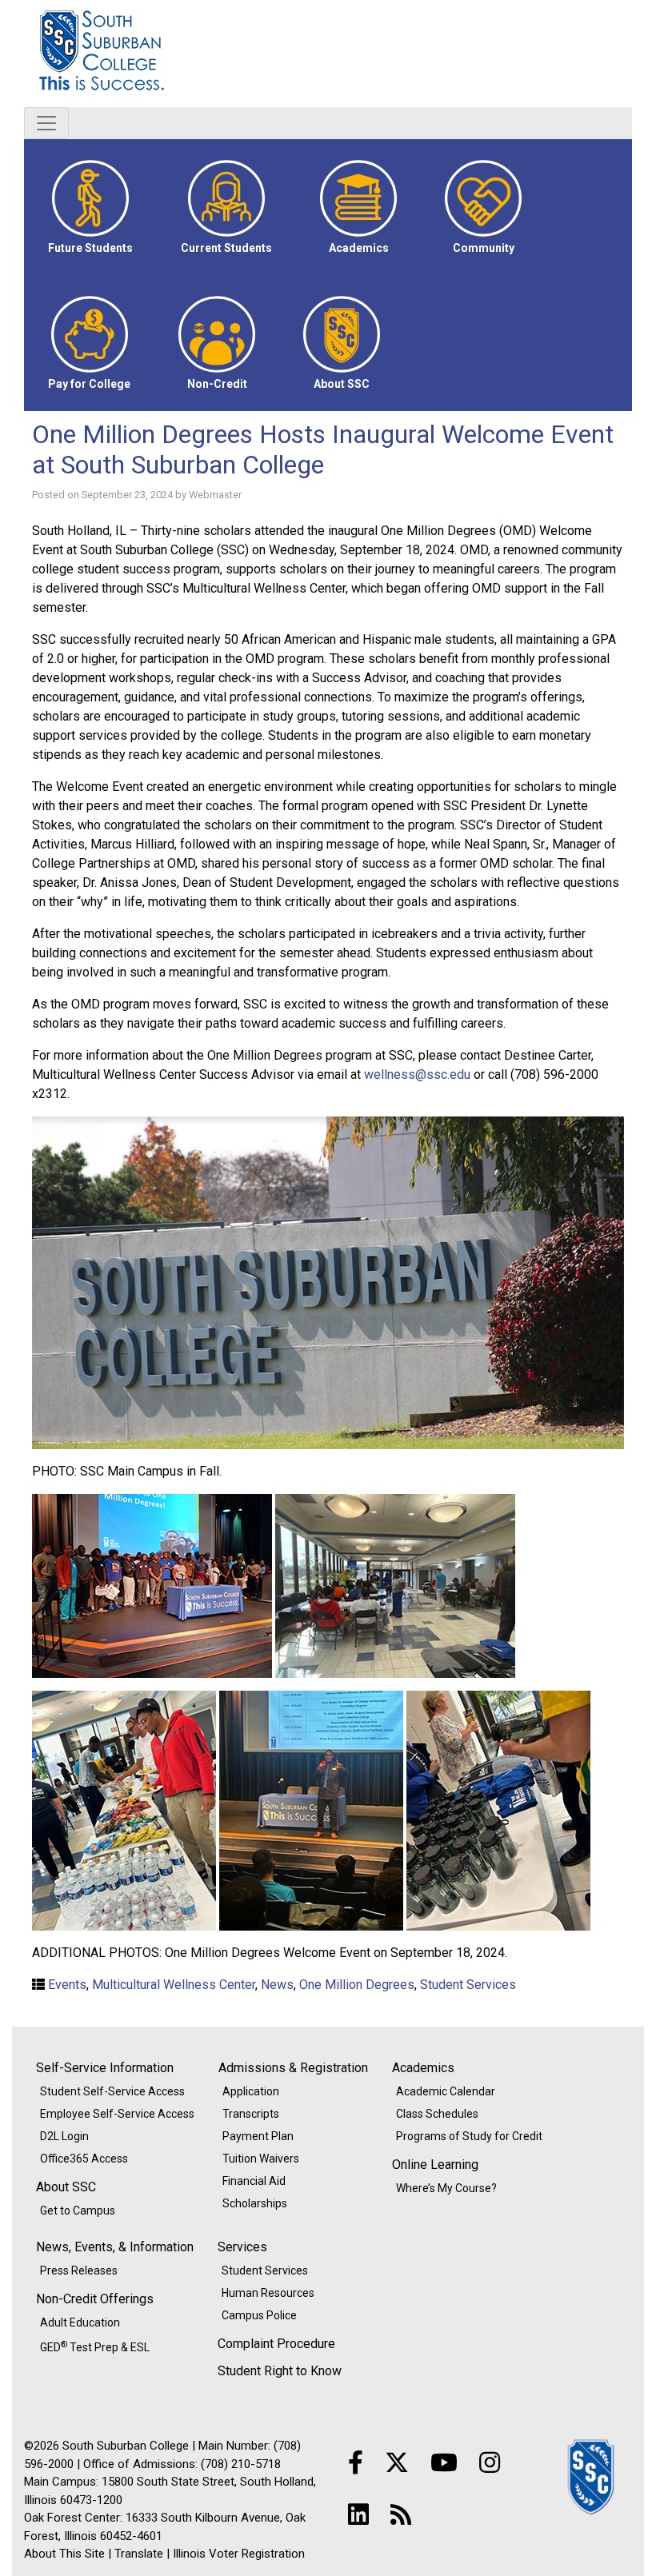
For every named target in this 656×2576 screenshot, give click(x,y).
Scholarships (255, 2203)
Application (251, 2091)
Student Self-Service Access (112, 2091)
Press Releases (79, 2270)
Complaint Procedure (276, 2344)
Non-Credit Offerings (95, 2299)
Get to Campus (78, 2211)
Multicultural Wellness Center (174, 1985)
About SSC (66, 2187)
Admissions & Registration (293, 2068)
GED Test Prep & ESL (95, 2346)
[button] (90, 207)
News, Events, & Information (115, 2247)
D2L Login (64, 2136)
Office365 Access (84, 2159)
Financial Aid (254, 2181)
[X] (397, 2463)
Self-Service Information (105, 2068)
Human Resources (268, 2293)
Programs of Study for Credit (469, 2136)
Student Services (468, 1985)
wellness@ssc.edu (417, 1074)
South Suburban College (184, 54)
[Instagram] (490, 2463)
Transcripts (251, 2114)
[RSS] (401, 2515)
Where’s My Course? (446, 2188)
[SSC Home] (592, 2476)
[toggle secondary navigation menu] (46, 123)
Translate (139, 2554)
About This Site (64, 2554)
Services (242, 2247)
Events (67, 1985)
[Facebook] (356, 2463)
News (277, 1985)
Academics (423, 2068)
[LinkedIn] (358, 2515)
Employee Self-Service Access (117, 2114)
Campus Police (259, 2315)
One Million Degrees (357, 1985)
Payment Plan (258, 2136)
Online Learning (435, 2165)
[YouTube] (444, 2463)
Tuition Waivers (261, 2159)
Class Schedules (437, 2114)
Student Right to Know (280, 2371)
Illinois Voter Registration (239, 2554)
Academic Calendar (446, 2091)
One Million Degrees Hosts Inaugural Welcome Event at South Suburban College (323, 449)
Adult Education (80, 2322)
